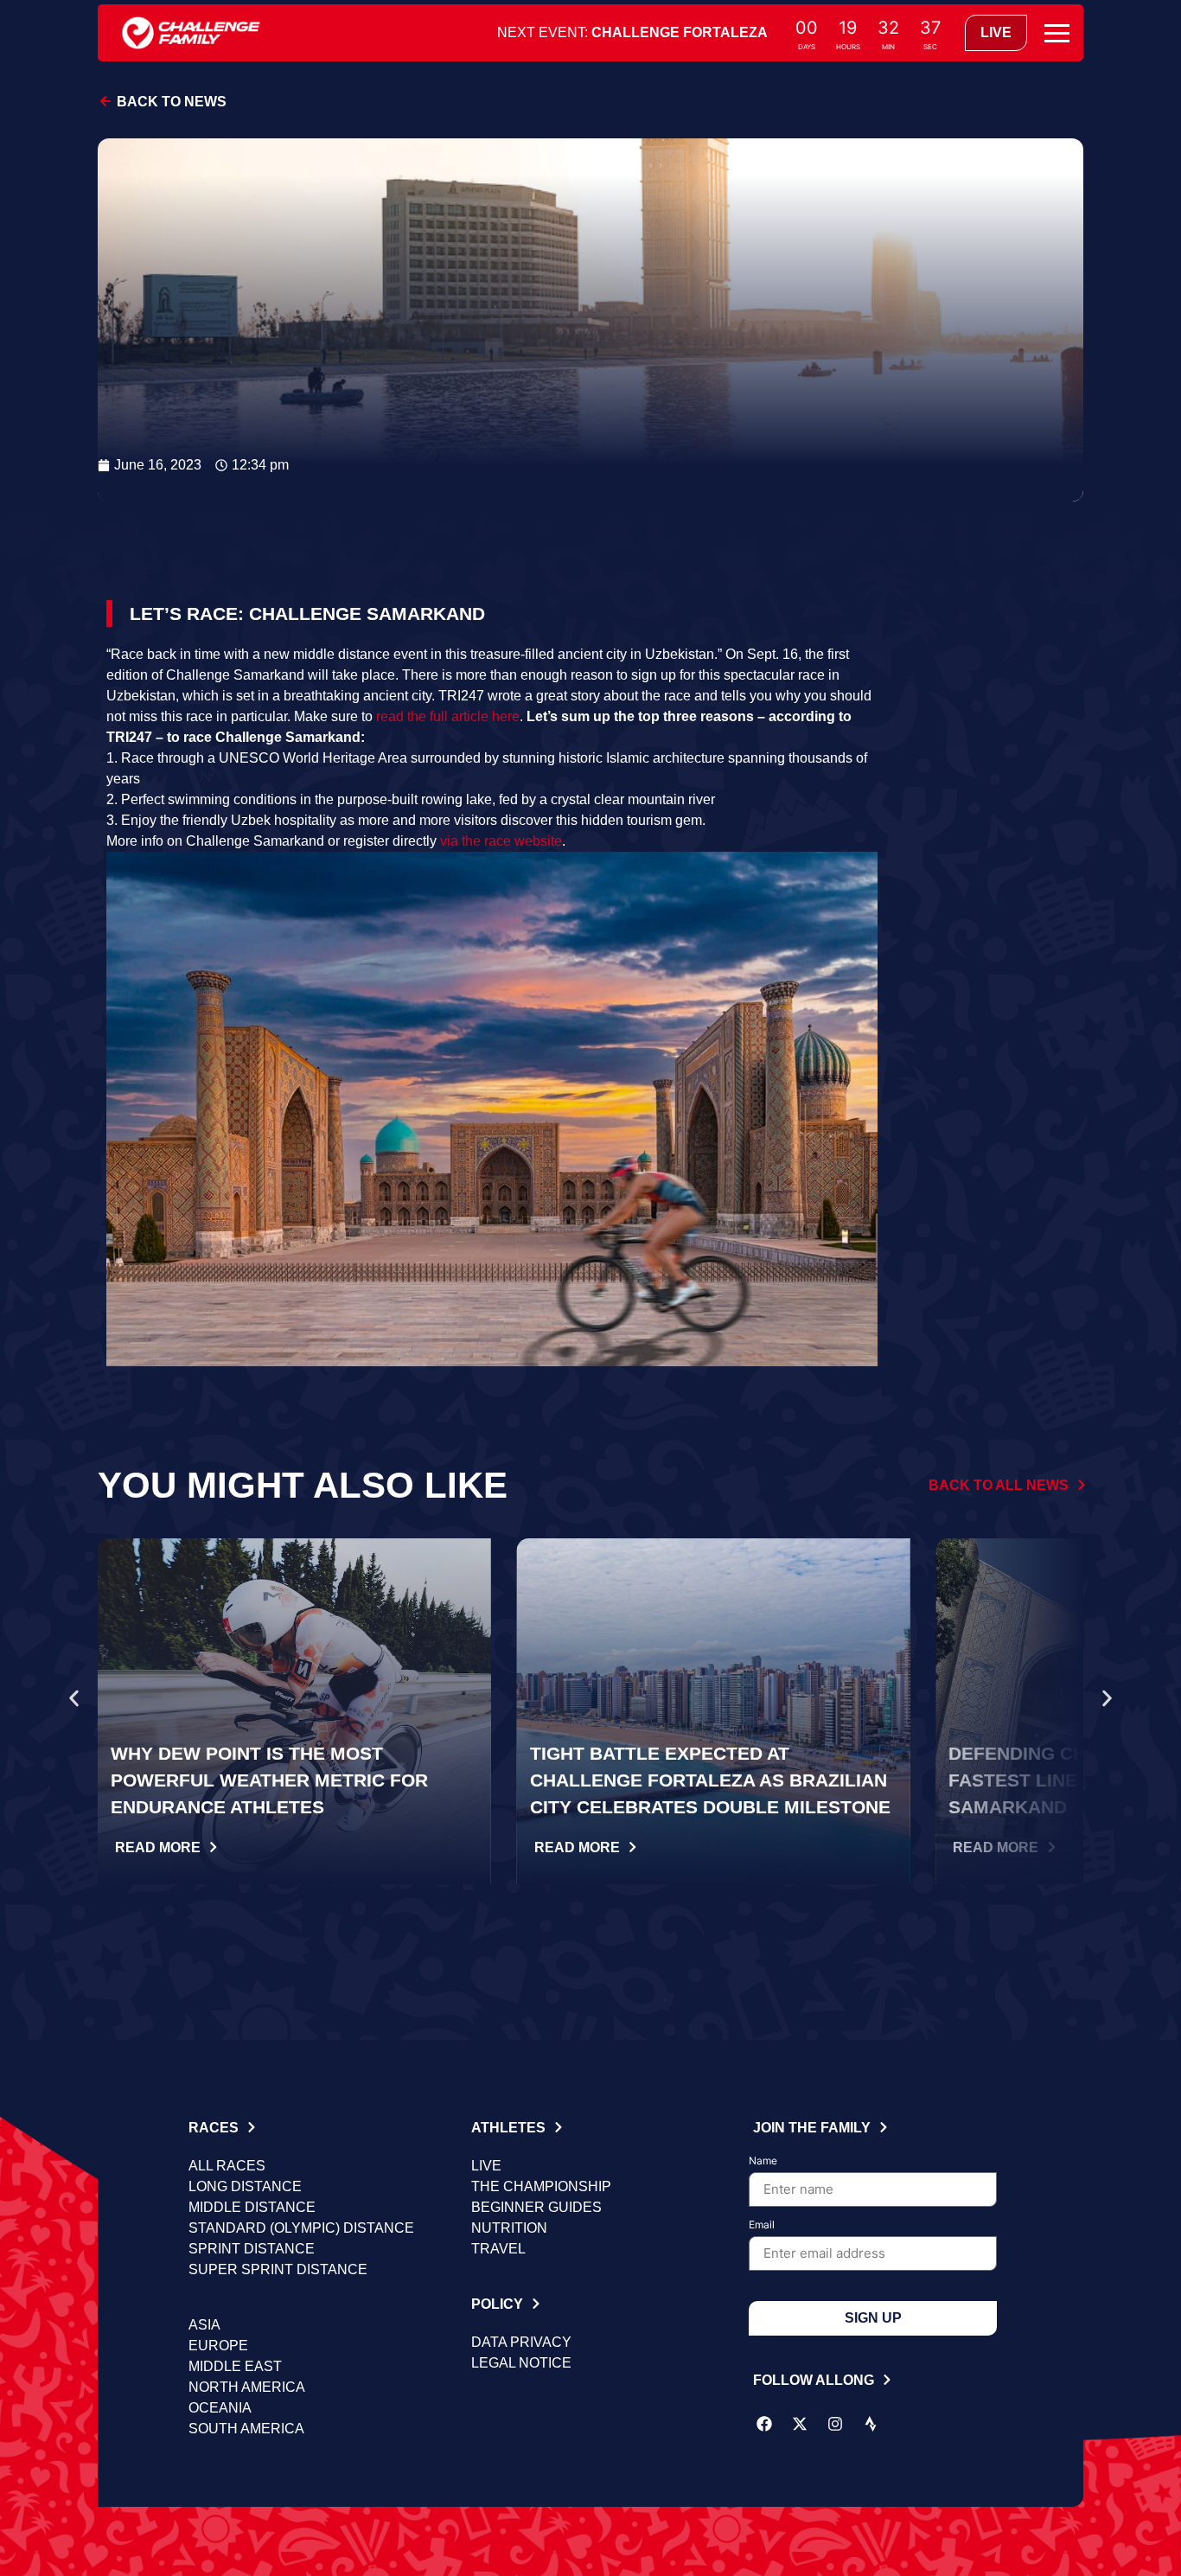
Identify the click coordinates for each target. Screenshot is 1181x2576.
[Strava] (871, 2424)
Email (762, 2225)
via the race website (501, 841)
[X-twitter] (800, 2424)
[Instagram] (835, 2424)
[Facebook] (764, 2424)
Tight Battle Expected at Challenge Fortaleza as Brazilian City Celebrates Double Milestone (710, 1780)
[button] (74, 1698)
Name (763, 2161)
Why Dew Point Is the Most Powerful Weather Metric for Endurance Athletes (269, 1780)
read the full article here (448, 716)
